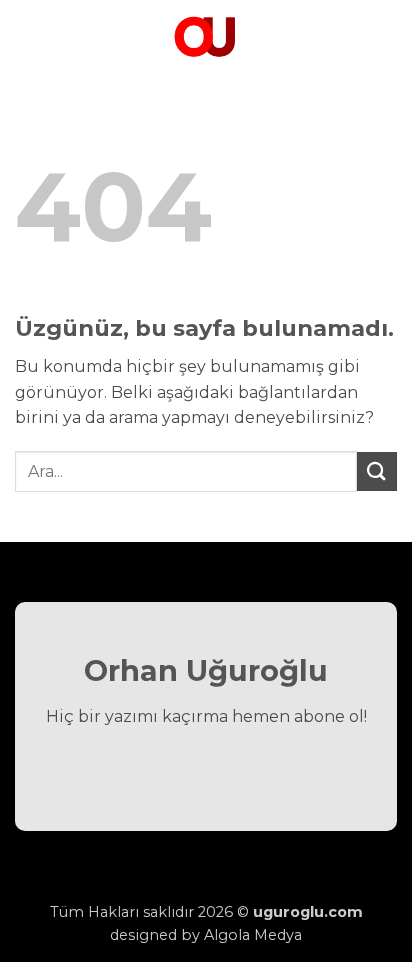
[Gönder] (377, 471)
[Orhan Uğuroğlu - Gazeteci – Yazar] (206, 35)
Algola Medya (253, 935)
